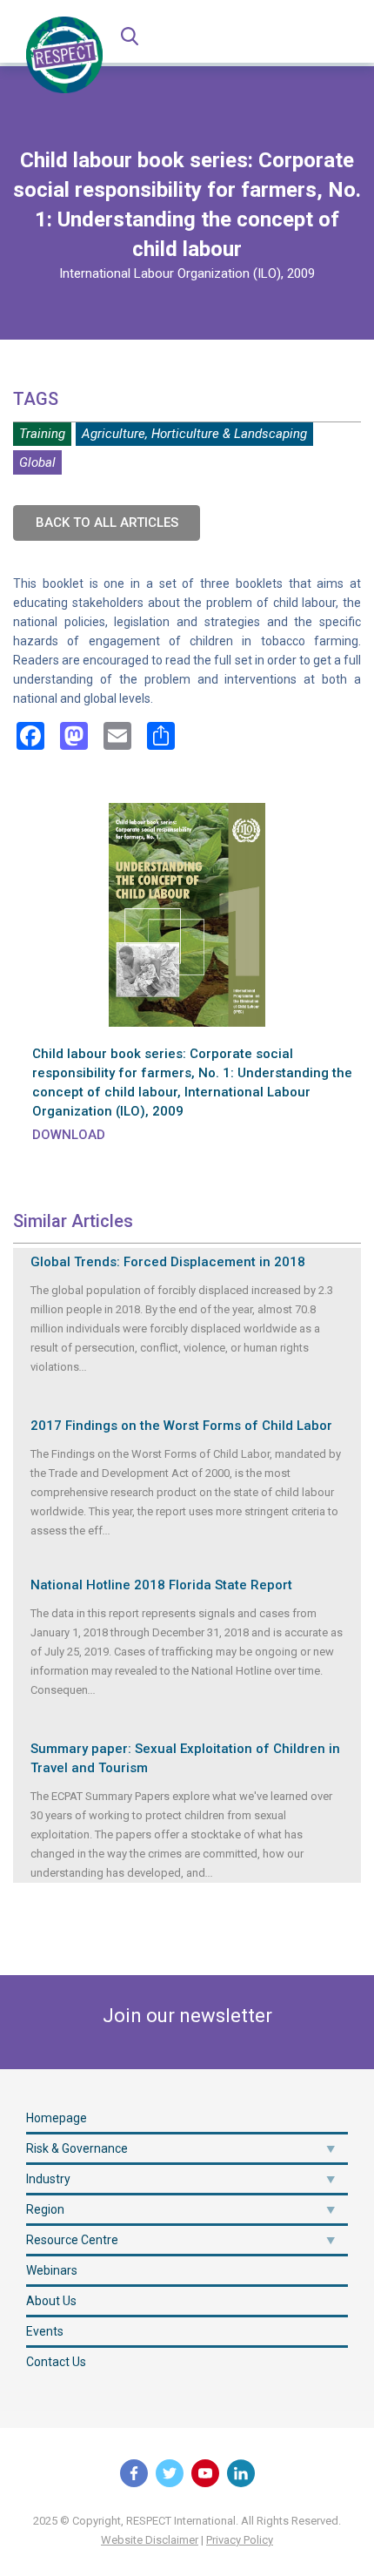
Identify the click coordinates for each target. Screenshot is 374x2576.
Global (37, 462)
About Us (51, 2301)
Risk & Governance (77, 2148)
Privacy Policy (240, 2540)
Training (42, 434)
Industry (48, 2179)
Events (45, 2331)
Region (45, 2209)
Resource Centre (72, 2240)
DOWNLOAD (69, 1135)
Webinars (52, 2270)
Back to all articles (107, 523)
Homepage (57, 2118)
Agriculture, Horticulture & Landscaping (194, 434)
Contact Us (56, 2362)
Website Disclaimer (150, 2540)
